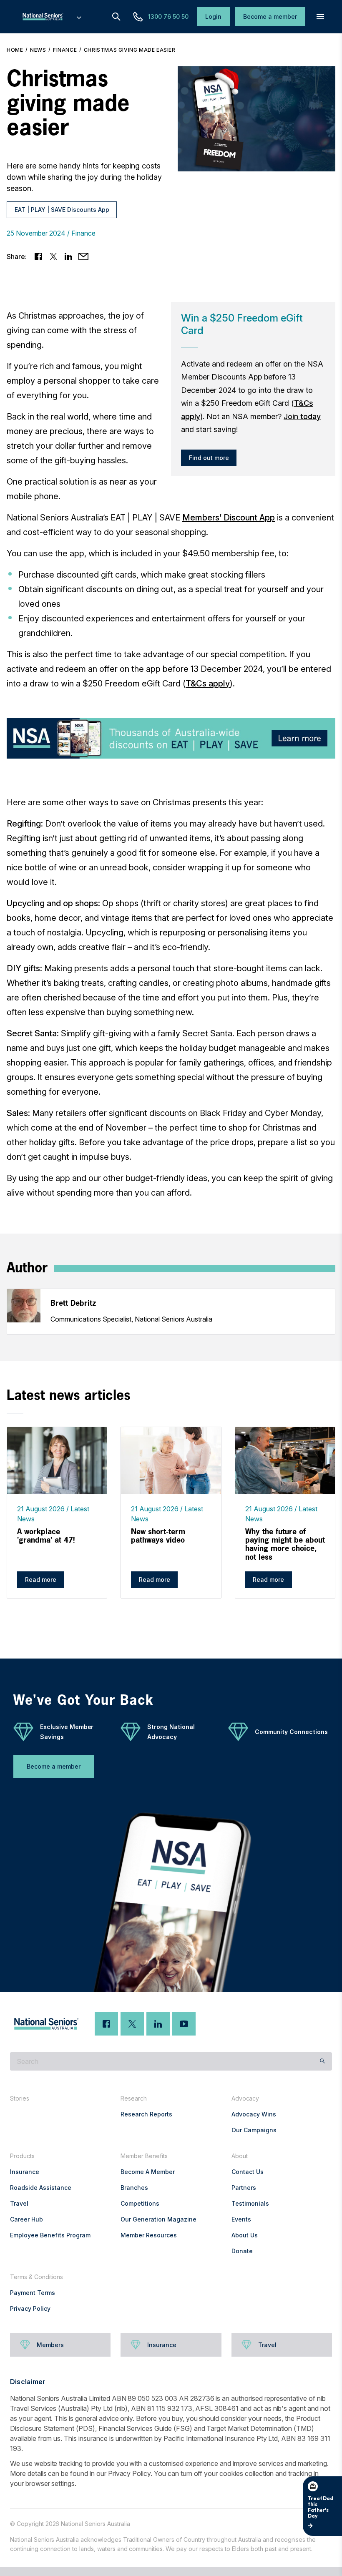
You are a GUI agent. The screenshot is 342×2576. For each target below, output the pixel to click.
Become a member (54, 1766)
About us (245, 2235)
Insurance (25, 2172)
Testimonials (250, 2203)
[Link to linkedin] (68, 256)
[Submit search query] (322, 2061)
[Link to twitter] (53, 256)
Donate (242, 2251)
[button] (320, 17)
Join (302, 416)
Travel (19, 2203)
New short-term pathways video (158, 1536)
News (38, 50)
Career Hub (26, 2219)
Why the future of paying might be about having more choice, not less (285, 1544)
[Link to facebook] (38, 256)
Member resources (149, 2235)
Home (15, 50)
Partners (244, 2188)
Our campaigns (254, 2130)
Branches (134, 2188)
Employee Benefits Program (50, 2235)
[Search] (116, 17)
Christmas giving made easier (130, 50)
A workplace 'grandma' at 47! (46, 1536)
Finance (65, 50)
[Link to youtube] (184, 2024)
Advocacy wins (254, 2114)
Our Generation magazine (158, 2219)
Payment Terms (33, 2293)
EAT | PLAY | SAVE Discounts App (62, 210)
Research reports (146, 2114)
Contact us (248, 2172)
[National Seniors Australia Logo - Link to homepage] (51, 17)
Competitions (140, 2203)
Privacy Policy (30, 2308)
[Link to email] (83, 256)
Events (241, 2219)
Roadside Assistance (41, 2188)
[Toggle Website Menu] (79, 17)
